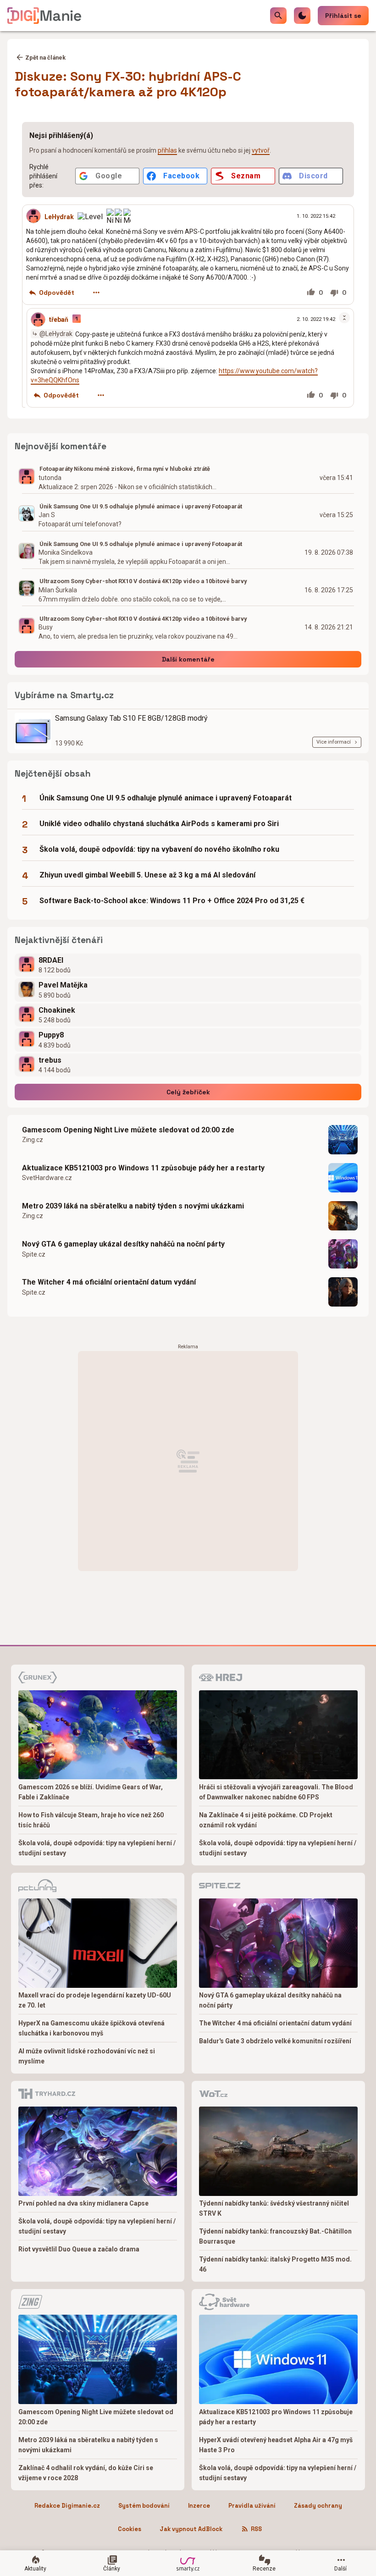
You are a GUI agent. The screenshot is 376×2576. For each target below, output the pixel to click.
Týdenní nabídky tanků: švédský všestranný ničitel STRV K (274, 2208)
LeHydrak (59, 216)
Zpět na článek (45, 58)
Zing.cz (33, 1140)
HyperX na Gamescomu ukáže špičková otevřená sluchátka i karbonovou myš (91, 2028)
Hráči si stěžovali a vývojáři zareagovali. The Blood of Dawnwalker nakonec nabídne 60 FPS (276, 1792)
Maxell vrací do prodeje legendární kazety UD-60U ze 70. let (95, 2000)
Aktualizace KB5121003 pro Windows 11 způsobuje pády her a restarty (143, 1168)
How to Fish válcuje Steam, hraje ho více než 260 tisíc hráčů (91, 1820)
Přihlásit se (343, 16)
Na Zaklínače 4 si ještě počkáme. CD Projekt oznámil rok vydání (266, 1820)
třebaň (59, 320)
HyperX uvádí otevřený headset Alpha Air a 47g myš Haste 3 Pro (276, 2445)
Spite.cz (34, 1254)
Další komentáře (188, 659)
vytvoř (261, 150)
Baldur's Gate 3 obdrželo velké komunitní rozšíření (275, 2041)
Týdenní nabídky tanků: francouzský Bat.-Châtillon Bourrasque (275, 2236)
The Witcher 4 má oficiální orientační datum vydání (109, 1282)
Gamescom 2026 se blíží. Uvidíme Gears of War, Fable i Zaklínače (91, 1792)
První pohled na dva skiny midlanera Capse (83, 2203)
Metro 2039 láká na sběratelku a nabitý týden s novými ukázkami (133, 1206)
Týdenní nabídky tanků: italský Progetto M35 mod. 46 (275, 2264)
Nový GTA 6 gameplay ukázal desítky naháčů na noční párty (123, 1244)
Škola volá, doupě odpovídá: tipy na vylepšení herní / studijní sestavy (97, 1848)
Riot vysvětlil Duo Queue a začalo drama (79, 2249)
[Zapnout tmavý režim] (302, 16)
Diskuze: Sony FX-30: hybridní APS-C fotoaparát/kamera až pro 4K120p (128, 84)
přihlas (167, 150)
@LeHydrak (56, 334)
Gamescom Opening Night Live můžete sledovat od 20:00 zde (128, 1130)
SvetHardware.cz (47, 1178)
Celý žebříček (188, 1092)
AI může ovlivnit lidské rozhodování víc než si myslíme (87, 2056)
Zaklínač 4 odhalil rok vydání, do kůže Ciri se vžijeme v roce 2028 (86, 2473)
